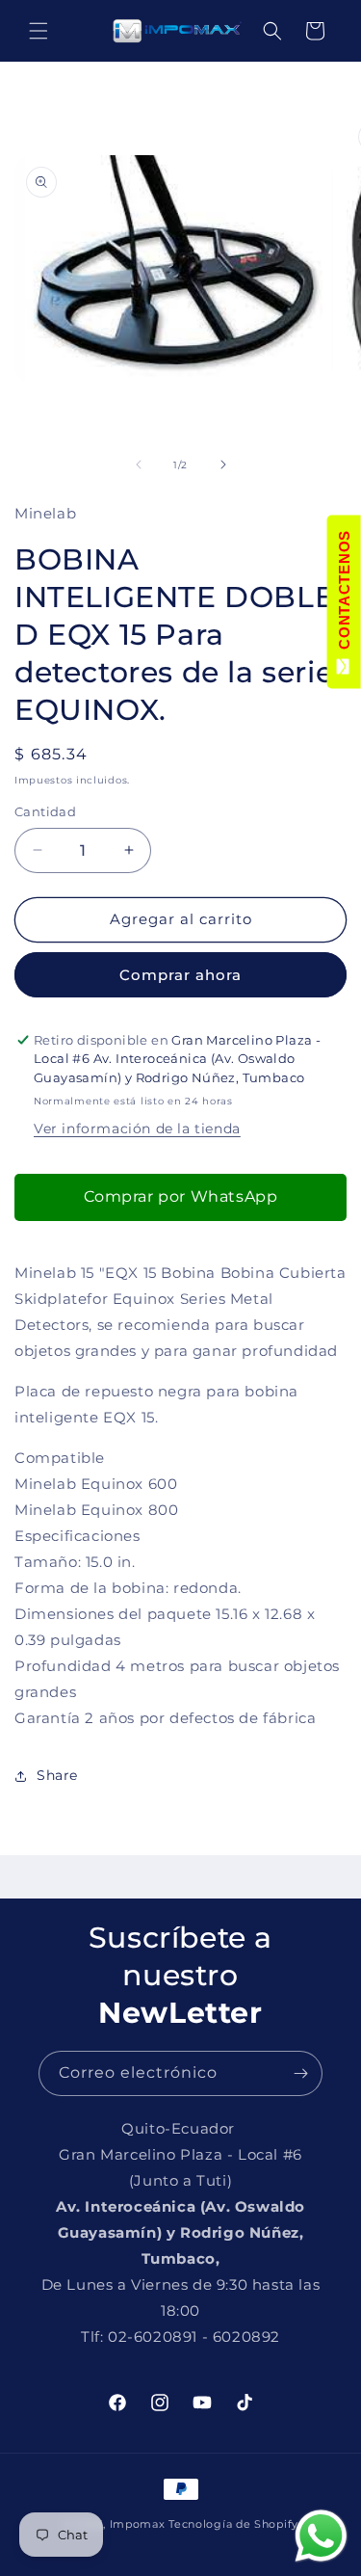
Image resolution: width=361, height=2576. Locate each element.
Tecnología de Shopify (233, 2524)
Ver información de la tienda (137, 1129)
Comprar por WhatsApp (181, 1196)
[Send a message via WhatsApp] (321, 2536)
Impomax (140, 2524)
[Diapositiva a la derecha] (223, 465)
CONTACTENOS (344, 594)
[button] (39, 31)
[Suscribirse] (300, 2073)
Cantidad (45, 811)
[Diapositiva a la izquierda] (139, 465)
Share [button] (57, 1775)
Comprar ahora (180, 975)
